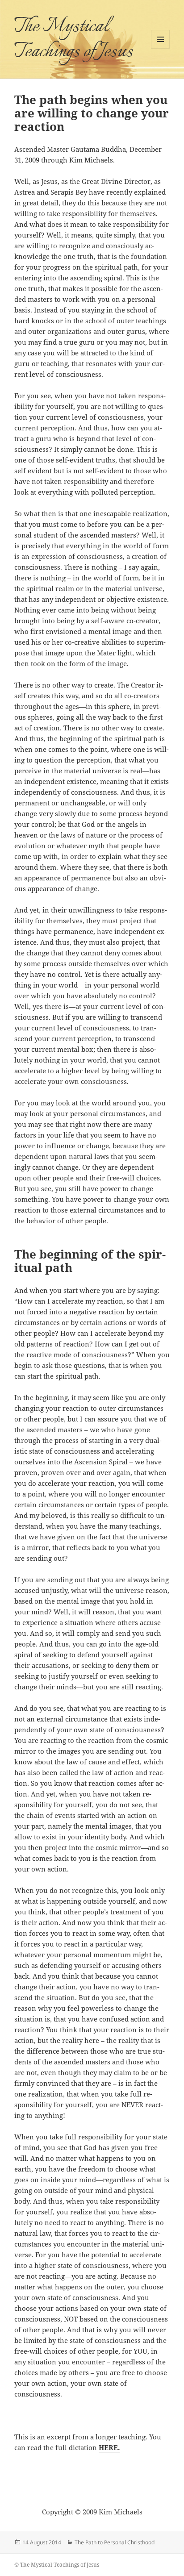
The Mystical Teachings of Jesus (73, 39)
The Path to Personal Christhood (115, 2542)
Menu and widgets (161, 48)
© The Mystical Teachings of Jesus (57, 2565)
